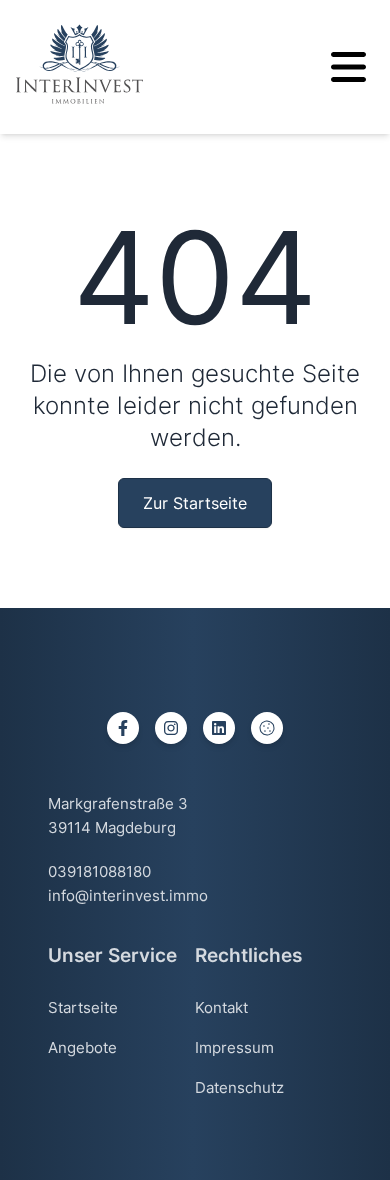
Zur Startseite (195, 503)
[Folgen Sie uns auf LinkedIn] (219, 728)
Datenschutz (239, 1087)
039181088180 (99, 871)
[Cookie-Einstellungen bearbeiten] (267, 728)
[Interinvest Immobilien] (79, 64)
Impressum (234, 1047)
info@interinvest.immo (128, 895)
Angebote (82, 1047)
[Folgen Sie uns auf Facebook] (123, 728)
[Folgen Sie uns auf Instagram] (171, 728)
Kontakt (221, 1007)
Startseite (83, 1007)
